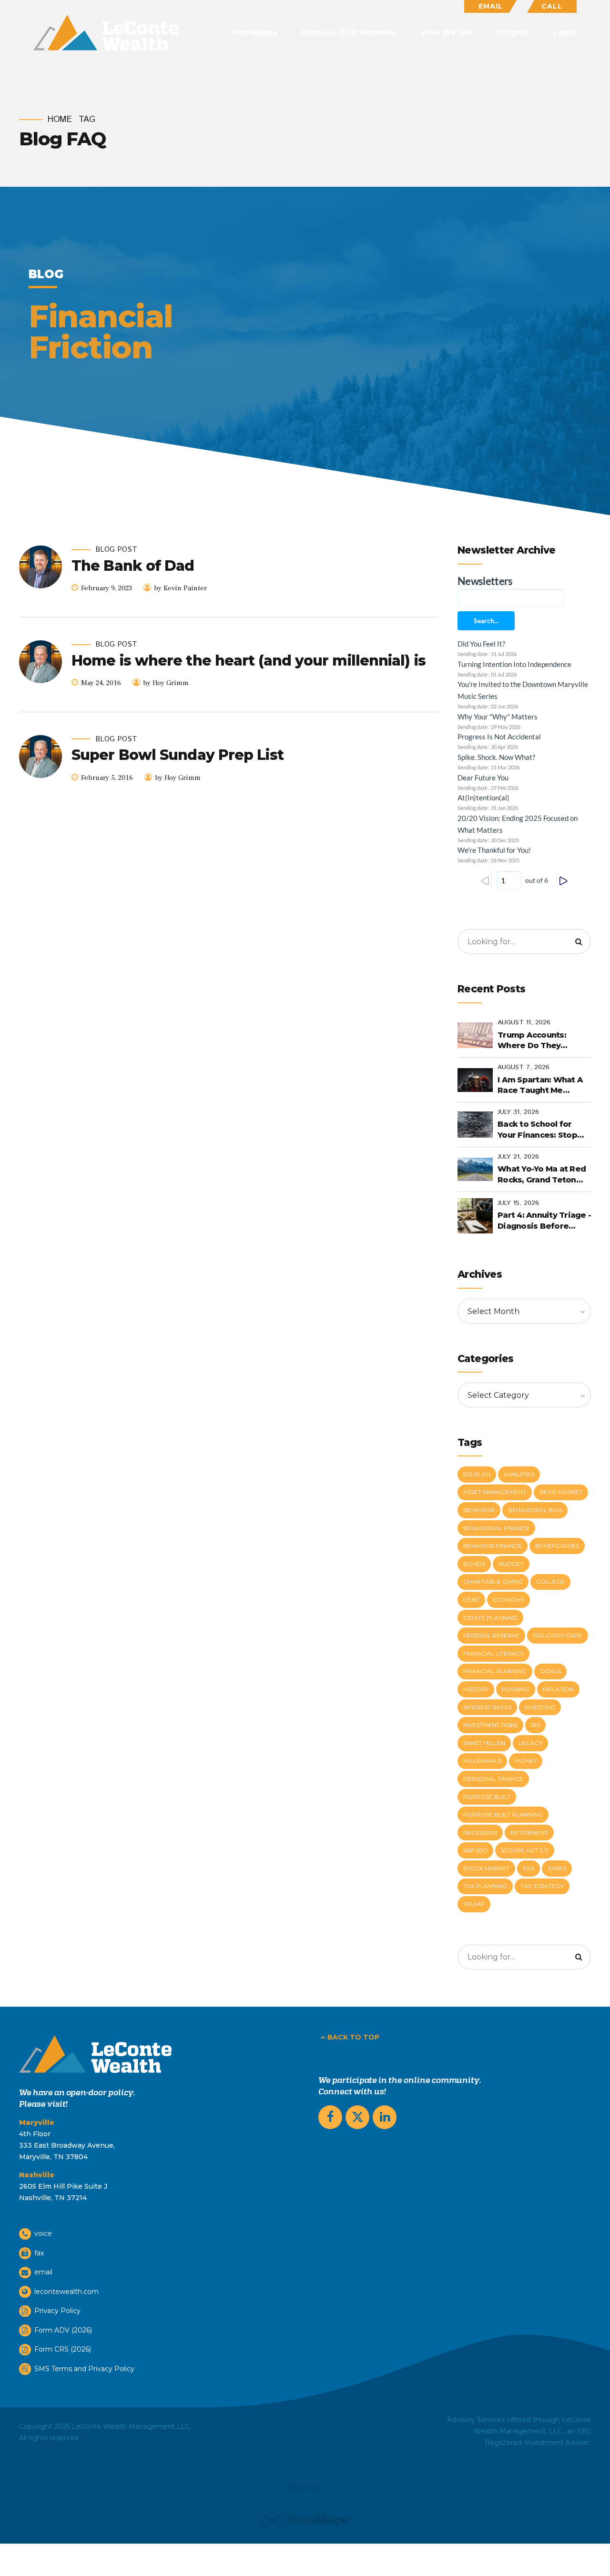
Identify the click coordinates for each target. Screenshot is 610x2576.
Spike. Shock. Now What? (496, 757)
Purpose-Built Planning (349, 33)
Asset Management (495, 1492)
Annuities (519, 1474)
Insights (513, 33)
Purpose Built (487, 1797)
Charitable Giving (493, 1581)
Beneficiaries (557, 1546)
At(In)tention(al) (483, 798)
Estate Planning (490, 1618)
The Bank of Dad (133, 566)
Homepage (255, 33)
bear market (561, 1492)
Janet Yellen (484, 1743)
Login (565, 33)
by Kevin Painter (180, 588)
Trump (474, 1904)
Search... (486, 621)
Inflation (558, 1689)
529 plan (477, 1474)
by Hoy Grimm (166, 683)
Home (60, 120)
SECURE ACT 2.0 (525, 1850)
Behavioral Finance (496, 1528)
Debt (471, 1600)
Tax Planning (485, 1886)
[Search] (579, 941)
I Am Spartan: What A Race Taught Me (540, 1085)
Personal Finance (493, 1779)
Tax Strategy (542, 1886)
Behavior (479, 1510)
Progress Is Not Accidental (499, 737)
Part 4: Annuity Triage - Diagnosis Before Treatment (544, 1221)
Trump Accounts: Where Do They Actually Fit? (532, 1041)
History (476, 1689)
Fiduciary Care (558, 1635)
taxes (557, 1868)
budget (511, 1564)
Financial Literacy (493, 1653)
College (550, 1581)
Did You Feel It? (481, 644)
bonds (474, 1564)
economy (508, 1600)
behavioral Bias (535, 1510)
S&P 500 (475, 1850)
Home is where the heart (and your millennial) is (249, 661)
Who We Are (447, 33)
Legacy (530, 1743)
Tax (529, 1868)
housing (516, 1689)
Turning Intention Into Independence (514, 664)
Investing (540, 1707)
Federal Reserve (491, 1635)
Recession (480, 1833)
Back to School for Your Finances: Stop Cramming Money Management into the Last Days (541, 1130)
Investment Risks (490, 1725)
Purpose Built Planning (503, 1814)
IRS (535, 1725)
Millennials (482, 1761)
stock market (486, 1868)
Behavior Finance (493, 1546)
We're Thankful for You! (494, 850)
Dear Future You (483, 778)
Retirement (529, 1833)
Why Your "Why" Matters (498, 717)
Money (526, 1761)
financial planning (495, 1671)
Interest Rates (487, 1707)
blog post (116, 550)
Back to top (353, 2037)
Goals (550, 1671)
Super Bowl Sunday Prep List (178, 755)
